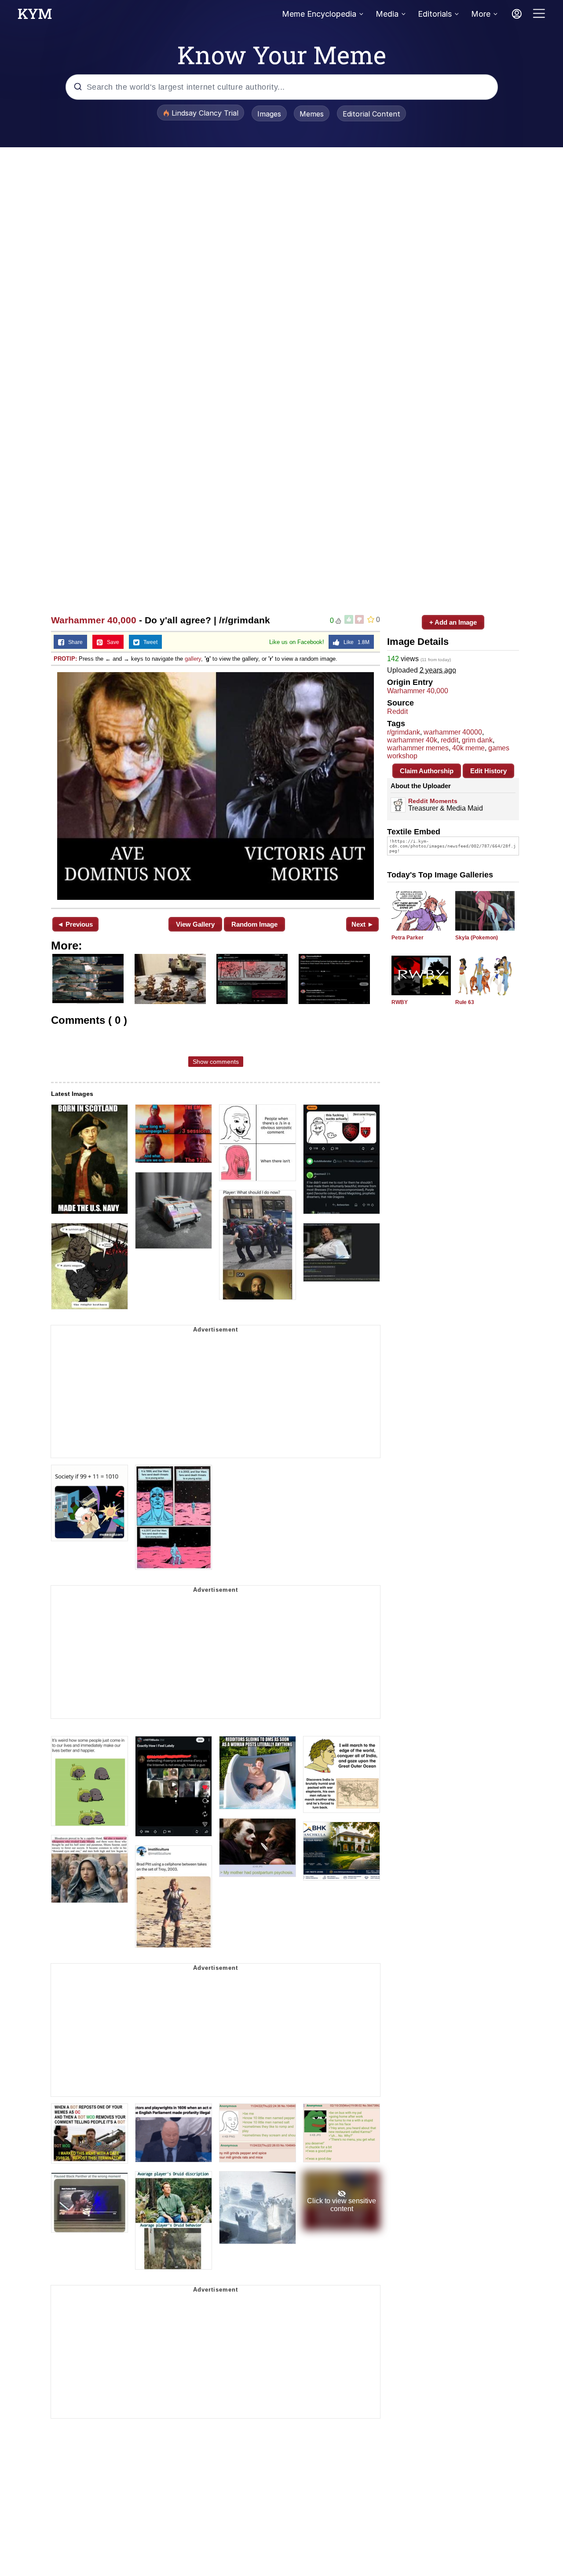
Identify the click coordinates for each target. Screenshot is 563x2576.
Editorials (435, 14)
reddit (450, 740)
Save (111, 642)
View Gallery (195, 924)
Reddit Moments (433, 801)
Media (387, 14)
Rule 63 (465, 1002)
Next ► (363, 924)
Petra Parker (408, 938)
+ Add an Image (453, 622)
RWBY (400, 1002)
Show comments (216, 1062)
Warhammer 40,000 (94, 620)
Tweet (148, 642)
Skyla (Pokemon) (477, 938)
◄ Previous (75, 924)
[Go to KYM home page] (35, 16)
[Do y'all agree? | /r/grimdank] (216, 786)
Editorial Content (371, 114)
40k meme (468, 748)
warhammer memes (418, 748)
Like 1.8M (355, 642)
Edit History (488, 771)
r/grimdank (404, 732)
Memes (312, 114)
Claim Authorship (427, 771)
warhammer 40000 (453, 732)
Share (73, 642)
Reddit (397, 711)
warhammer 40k (412, 740)
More (481, 14)
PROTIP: (65, 659)
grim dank (477, 740)
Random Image (254, 924)
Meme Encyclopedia (319, 14)
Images (269, 114)
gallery (193, 659)
